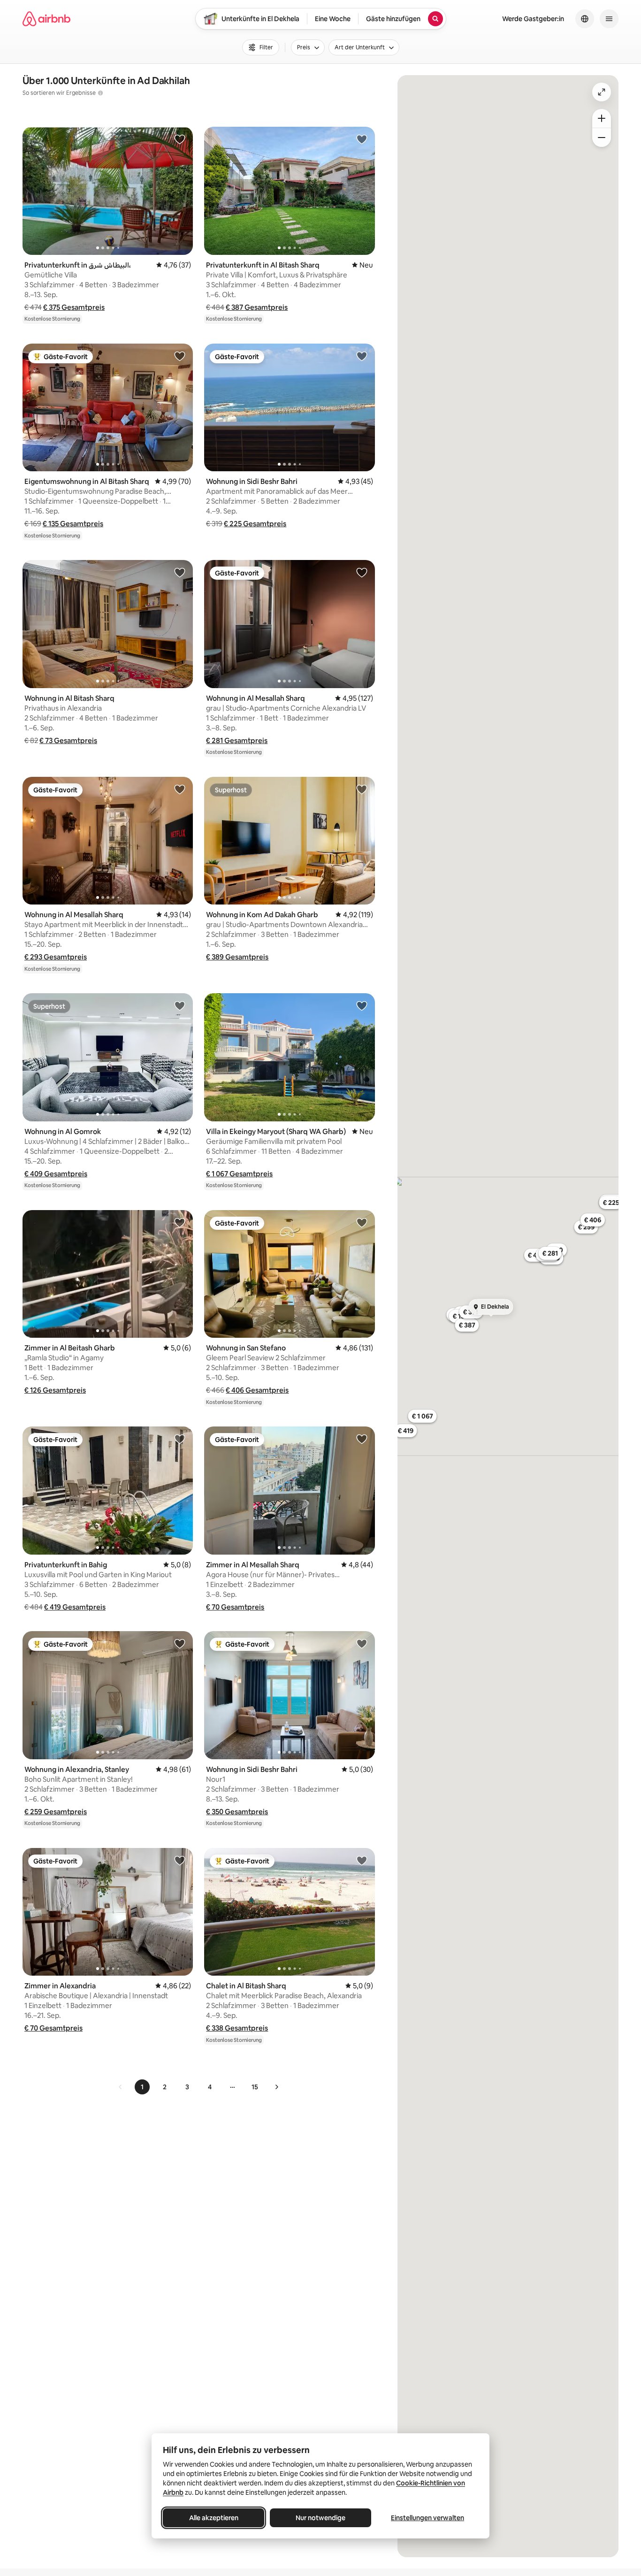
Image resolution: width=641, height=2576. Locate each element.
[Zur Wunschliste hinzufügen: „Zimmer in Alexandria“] (180, 1860)
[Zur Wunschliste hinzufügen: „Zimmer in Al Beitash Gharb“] (180, 1222)
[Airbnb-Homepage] (46, 19)
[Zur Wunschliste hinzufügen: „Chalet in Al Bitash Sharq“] (362, 1860)
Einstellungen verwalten (427, 2518)
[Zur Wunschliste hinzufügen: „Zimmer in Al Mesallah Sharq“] (362, 1439)
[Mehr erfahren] (100, 93)
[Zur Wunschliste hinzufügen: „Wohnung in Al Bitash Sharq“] (180, 572)
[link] (121, 2087)
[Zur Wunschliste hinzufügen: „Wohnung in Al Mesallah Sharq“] (362, 572)
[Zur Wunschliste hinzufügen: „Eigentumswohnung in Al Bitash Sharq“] (180, 356)
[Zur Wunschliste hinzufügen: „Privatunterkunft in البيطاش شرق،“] (180, 139)
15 (255, 2087)
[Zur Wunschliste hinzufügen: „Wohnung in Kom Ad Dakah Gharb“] (362, 789)
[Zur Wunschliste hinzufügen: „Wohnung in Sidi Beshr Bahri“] (362, 356)
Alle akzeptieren (214, 2518)
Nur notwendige (320, 2518)
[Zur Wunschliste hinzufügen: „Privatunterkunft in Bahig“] (180, 1439)
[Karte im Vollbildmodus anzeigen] (602, 92)
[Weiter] (276, 2087)
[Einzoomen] (602, 118)
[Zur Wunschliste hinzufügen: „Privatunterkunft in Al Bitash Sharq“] (362, 139)
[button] (74, 307)
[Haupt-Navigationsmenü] (609, 19)
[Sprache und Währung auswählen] (585, 19)
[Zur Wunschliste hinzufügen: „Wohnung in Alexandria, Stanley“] (180, 1643)
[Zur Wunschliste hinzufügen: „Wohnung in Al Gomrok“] (180, 1005)
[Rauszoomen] (602, 138)
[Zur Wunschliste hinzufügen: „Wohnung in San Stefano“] (362, 1222)
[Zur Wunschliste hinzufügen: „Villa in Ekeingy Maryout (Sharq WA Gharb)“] (362, 1005)
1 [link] (142, 2087)
